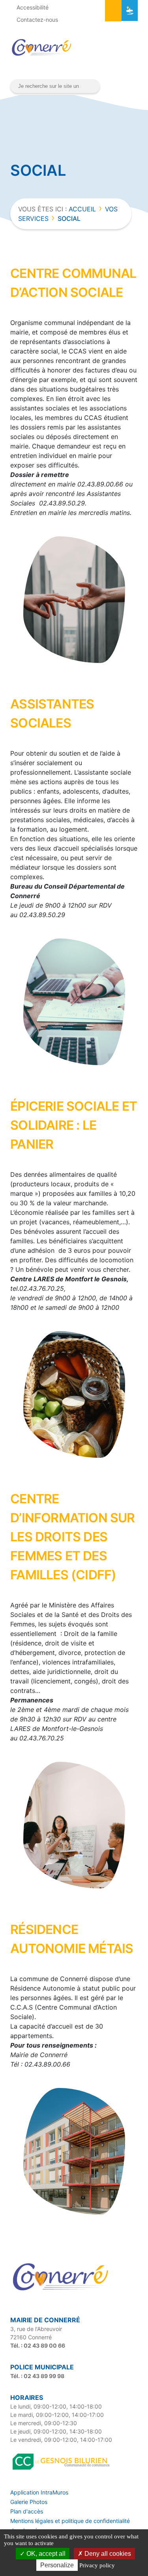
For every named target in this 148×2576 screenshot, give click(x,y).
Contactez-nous (37, 20)
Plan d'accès (27, 2511)
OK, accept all (45, 2554)
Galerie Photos (29, 2502)
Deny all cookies (107, 2554)
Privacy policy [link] (97, 2565)
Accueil (82, 209)
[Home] (62, 2291)
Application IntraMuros (39, 2492)
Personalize (57, 2565)
